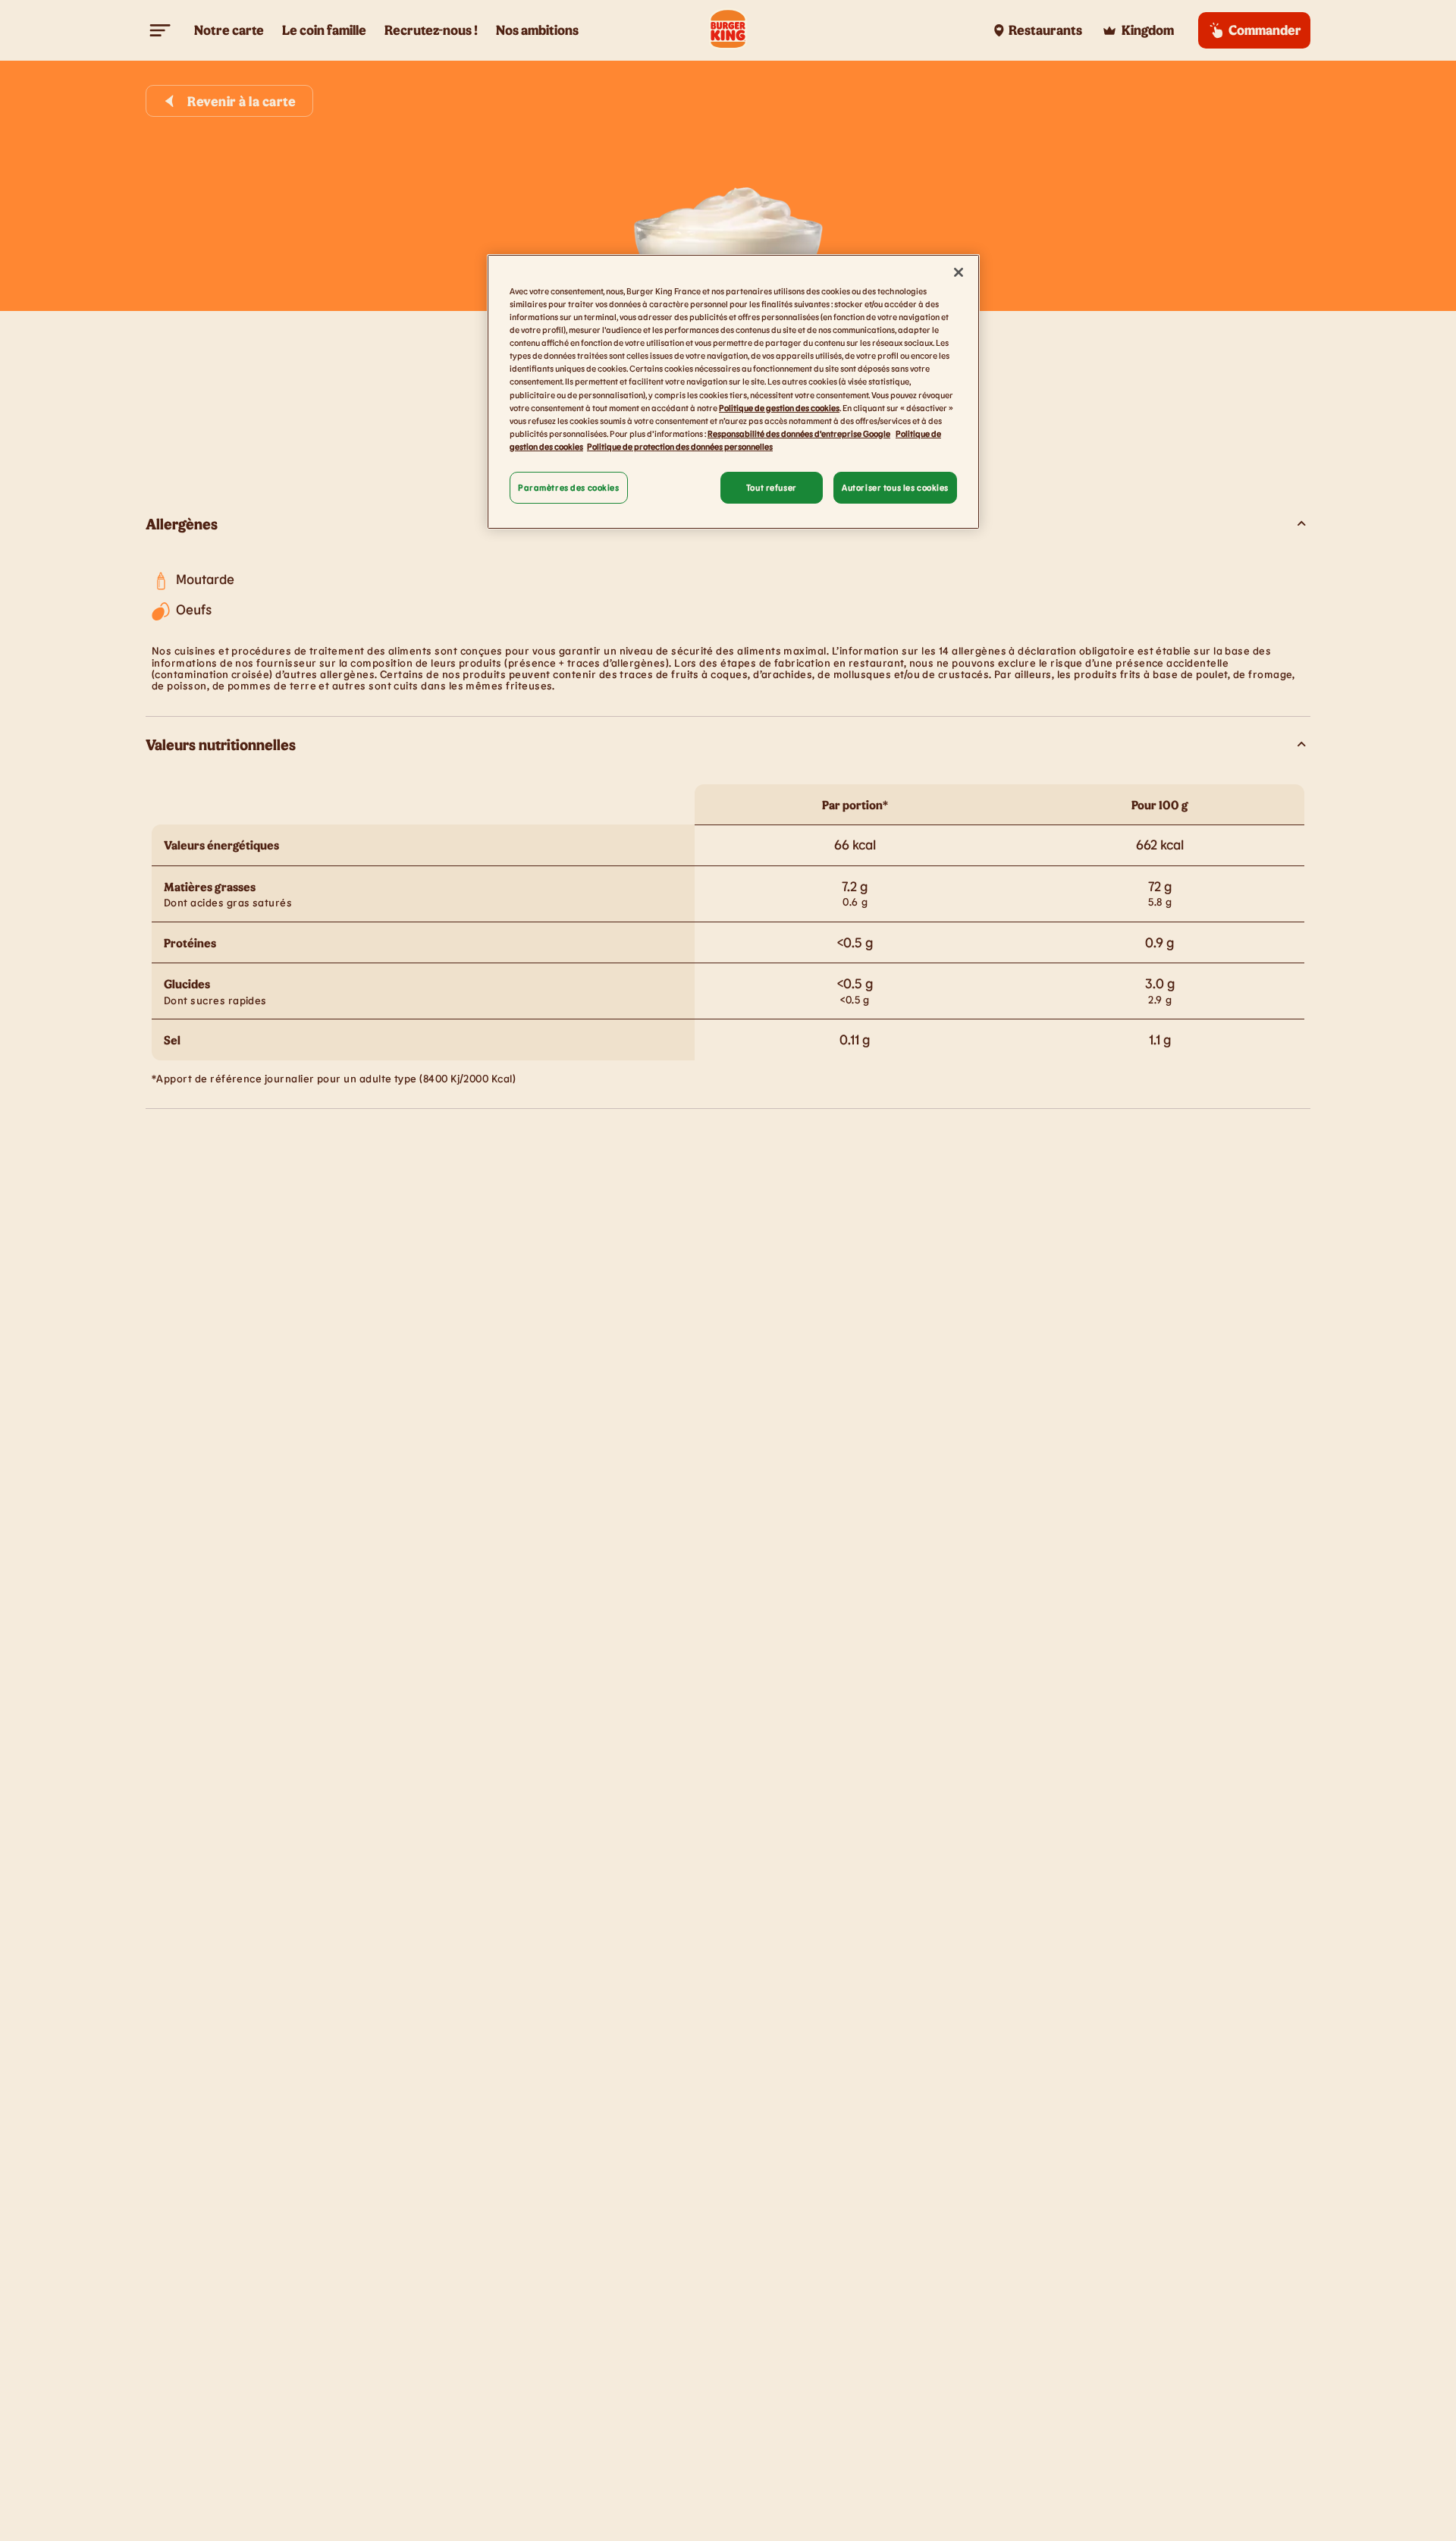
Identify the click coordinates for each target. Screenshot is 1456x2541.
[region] (733, 392)
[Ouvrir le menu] (161, 30)
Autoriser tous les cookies (895, 487)
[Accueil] (728, 30)
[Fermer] (959, 272)
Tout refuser (772, 487)
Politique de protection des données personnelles (680, 446)
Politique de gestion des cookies (779, 408)
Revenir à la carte (242, 101)
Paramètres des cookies (569, 487)
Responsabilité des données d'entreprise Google (799, 433)
